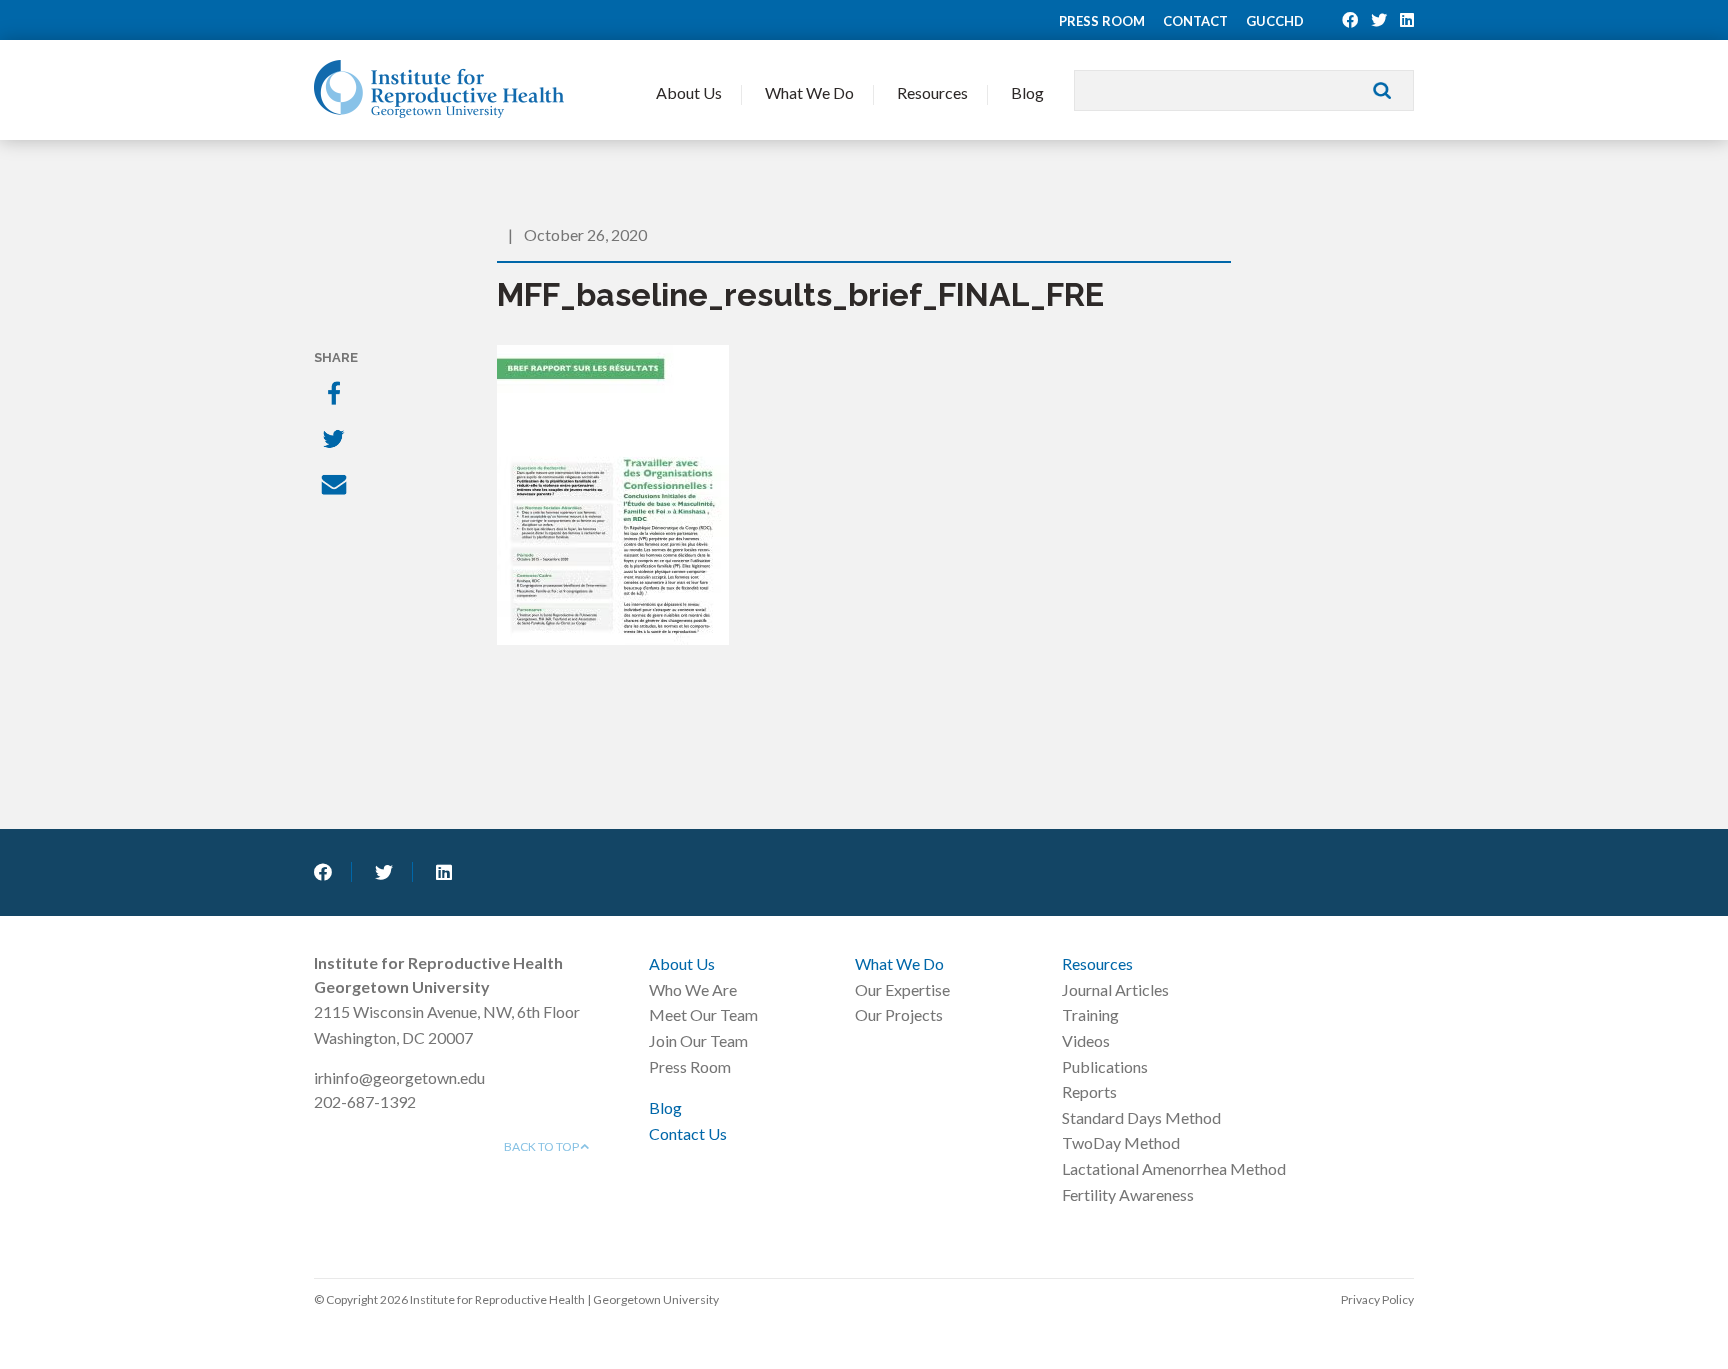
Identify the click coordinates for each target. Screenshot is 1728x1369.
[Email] (336, 487)
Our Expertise (902, 989)
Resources (932, 92)
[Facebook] (336, 395)
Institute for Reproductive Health (439, 89)
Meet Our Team (703, 1014)
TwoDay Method (1121, 1142)
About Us (689, 92)
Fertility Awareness (1128, 1194)
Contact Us (688, 1133)
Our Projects (899, 1014)
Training (1090, 1014)
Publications (1105, 1066)
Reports (1089, 1091)
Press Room (1102, 21)
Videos (1086, 1040)
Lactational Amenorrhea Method (1174, 1168)
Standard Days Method (1141, 1117)
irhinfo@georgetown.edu (399, 1077)
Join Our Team (698, 1040)
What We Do (809, 92)
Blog (1027, 92)
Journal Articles (1115, 989)
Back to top (542, 1146)
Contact (1195, 21)
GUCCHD (1275, 21)
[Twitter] (336, 441)
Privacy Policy (1377, 1299)
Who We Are (693, 989)
